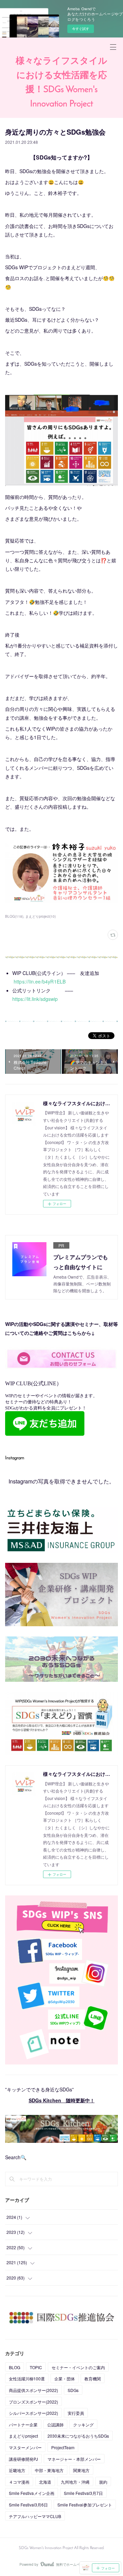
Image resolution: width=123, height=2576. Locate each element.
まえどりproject (23, 2436)
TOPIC (36, 2367)
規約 (103, 2482)
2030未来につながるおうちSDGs (78, 2436)
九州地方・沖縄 (75, 2482)
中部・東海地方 (49, 2470)
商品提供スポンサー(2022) (33, 2390)
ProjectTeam (63, 2447)
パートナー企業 (23, 2425)
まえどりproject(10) (40, 916)
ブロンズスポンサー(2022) (33, 2402)
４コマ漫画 (19, 2482)
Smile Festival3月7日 (83, 2493)
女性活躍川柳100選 (27, 2379)
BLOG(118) (14, 916)
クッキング (83, 2425)
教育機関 (93, 2379)
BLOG (15, 2367)
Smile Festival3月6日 (28, 2505)
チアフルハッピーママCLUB (35, 2516)
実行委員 (76, 2413)
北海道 (45, 2482)
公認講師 (55, 2425)
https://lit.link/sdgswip (35, 999)
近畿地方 (17, 2470)
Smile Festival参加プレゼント (85, 2505)
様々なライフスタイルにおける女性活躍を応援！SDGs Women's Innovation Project (61, 83)
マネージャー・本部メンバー (74, 2459)
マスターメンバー (25, 2447)
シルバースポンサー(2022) (33, 2413)
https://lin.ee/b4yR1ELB (40, 981)
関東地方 (81, 2470)
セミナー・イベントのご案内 (78, 2367)
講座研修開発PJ (23, 2459)
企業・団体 (65, 2379)
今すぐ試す (81, 29)
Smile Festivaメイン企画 (32, 2493)
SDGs (73, 2390)
